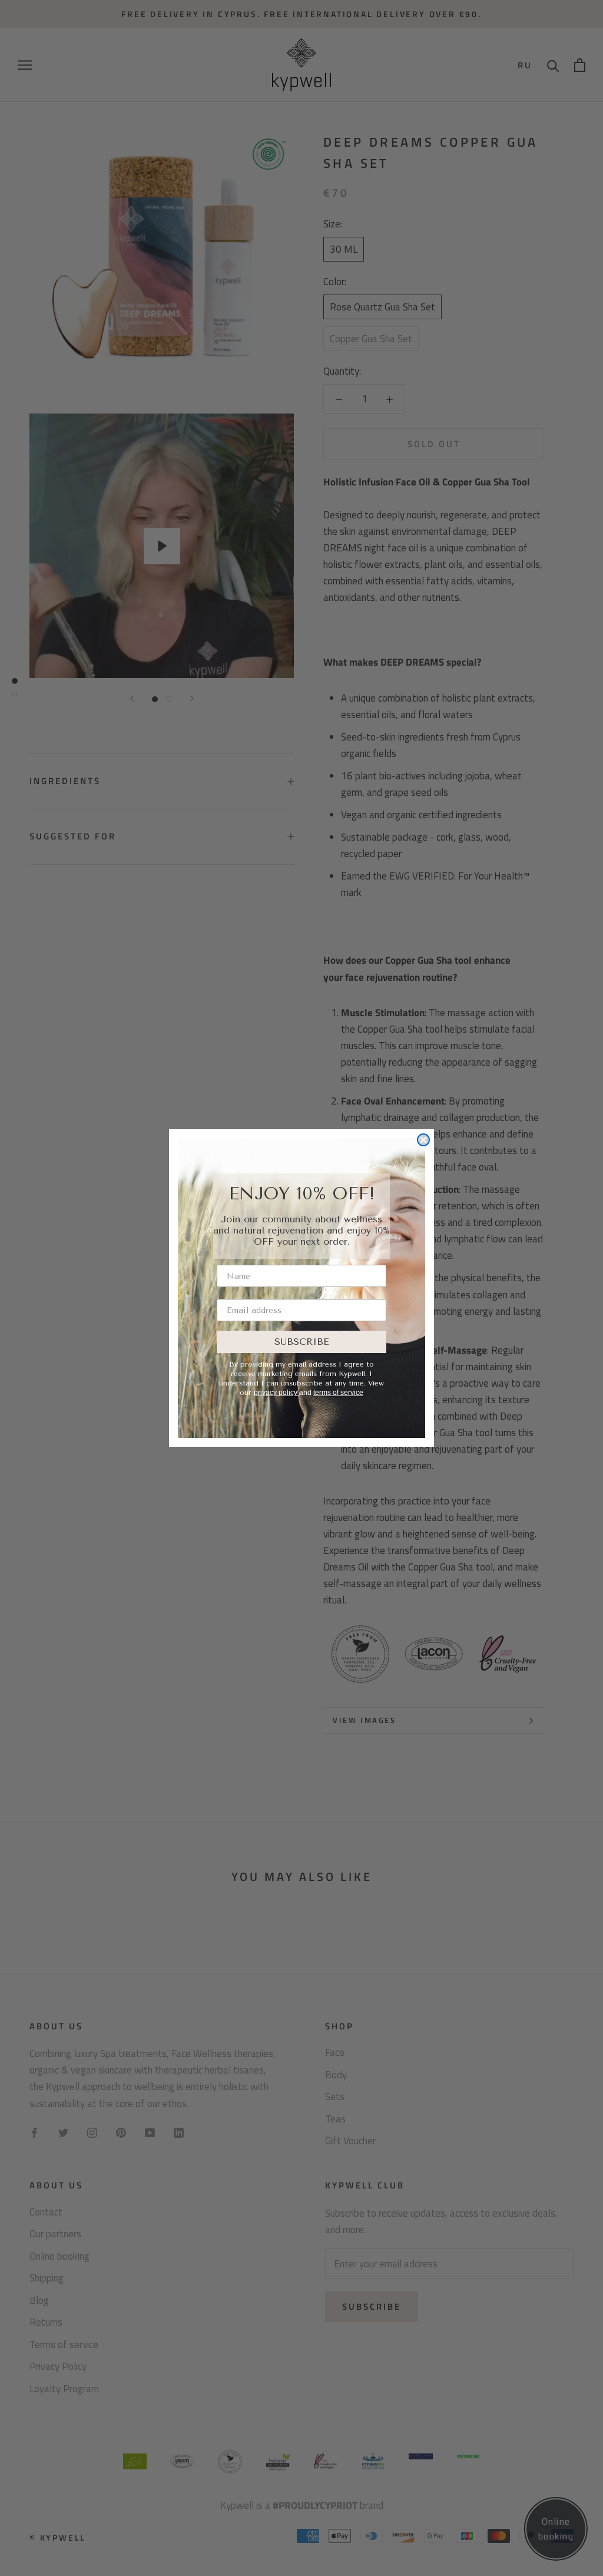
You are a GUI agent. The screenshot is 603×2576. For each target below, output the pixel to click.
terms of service (338, 1393)
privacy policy (276, 1393)
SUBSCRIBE (302, 1342)
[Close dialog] (423, 1140)
